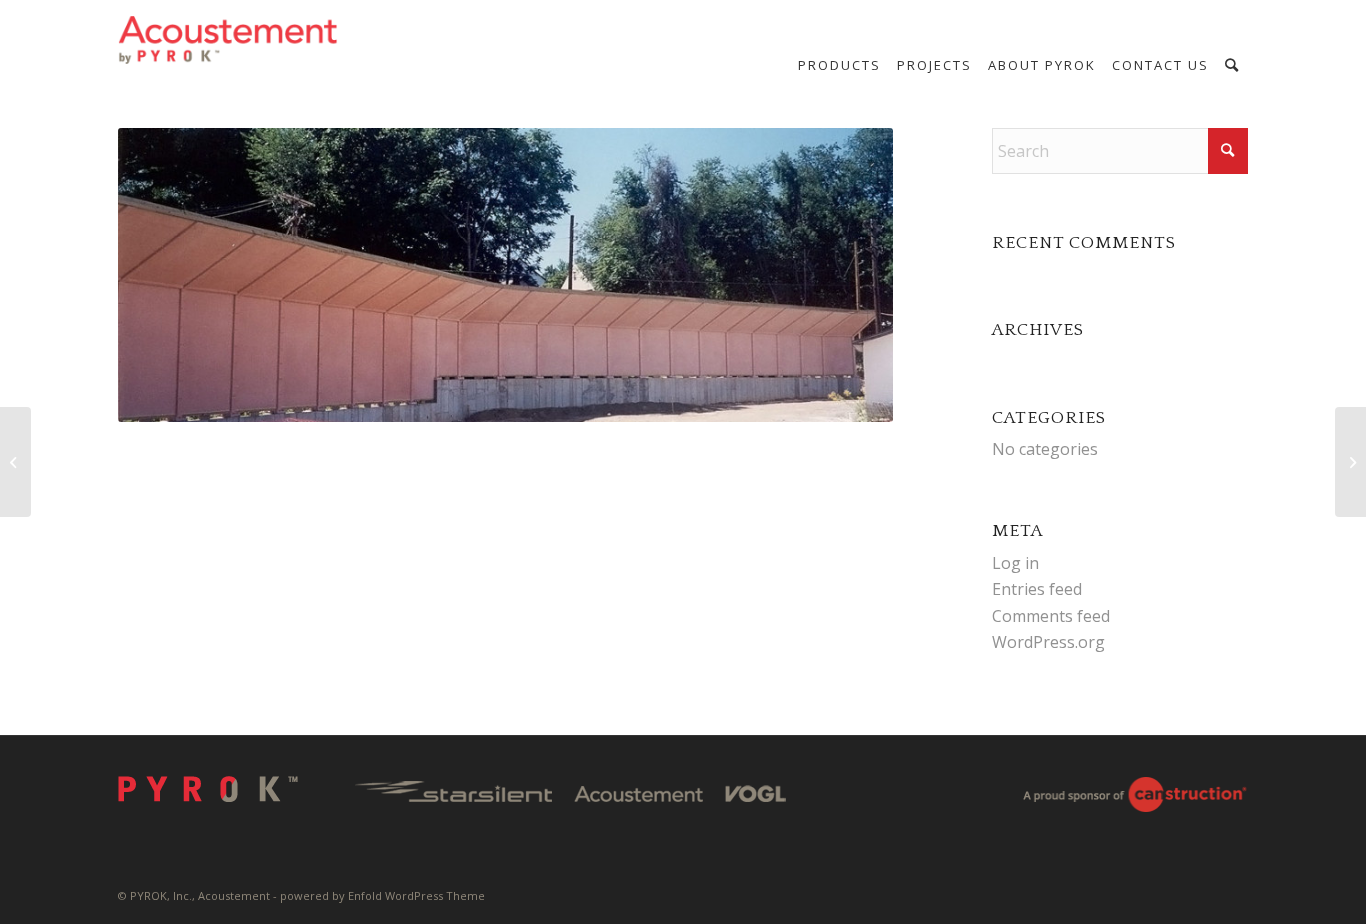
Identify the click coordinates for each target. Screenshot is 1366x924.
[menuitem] (839, 65)
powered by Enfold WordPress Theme (382, 895)
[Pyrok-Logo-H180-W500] (229, 40)
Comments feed (1051, 616)
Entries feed (1037, 589)
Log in (1015, 563)
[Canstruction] (1134, 798)
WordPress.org (1048, 642)
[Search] (1232, 65)
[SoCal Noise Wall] (15, 462)
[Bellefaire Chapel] (1350, 462)
